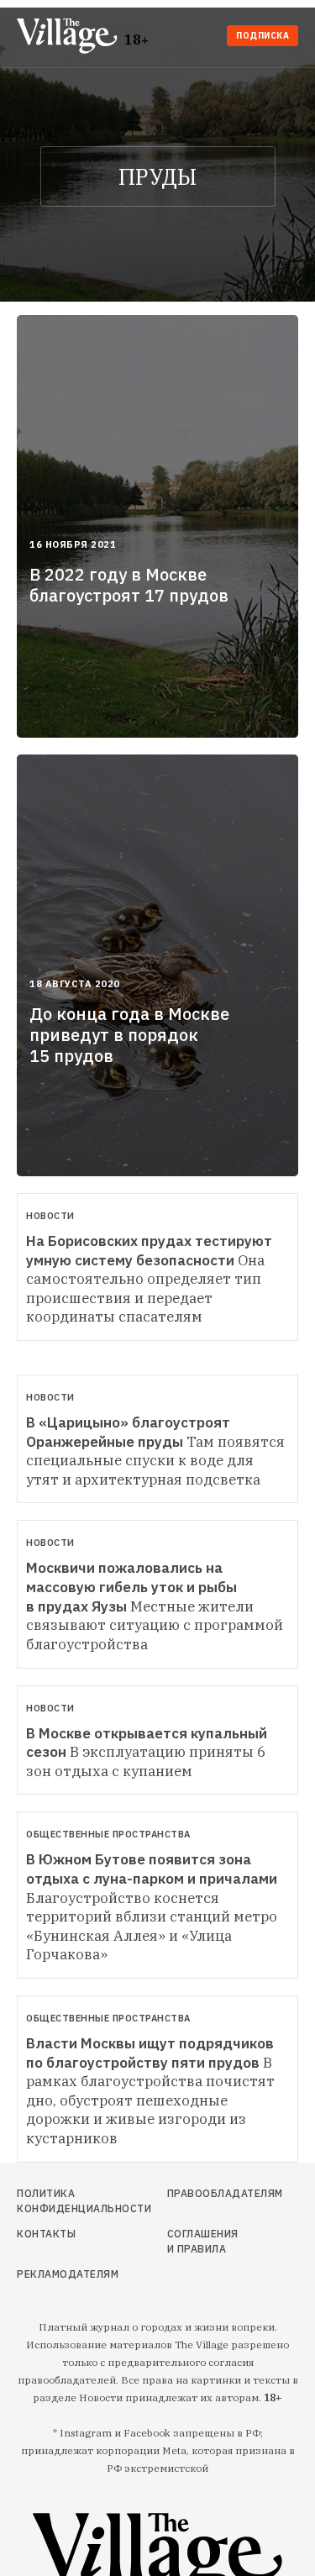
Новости (50, 1216)
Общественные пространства (108, 1834)
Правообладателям (204, 2193)
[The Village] (71, 37)
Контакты (46, 2234)
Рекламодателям (58, 2274)
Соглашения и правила (203, 2241)
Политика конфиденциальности (58, 2201)
